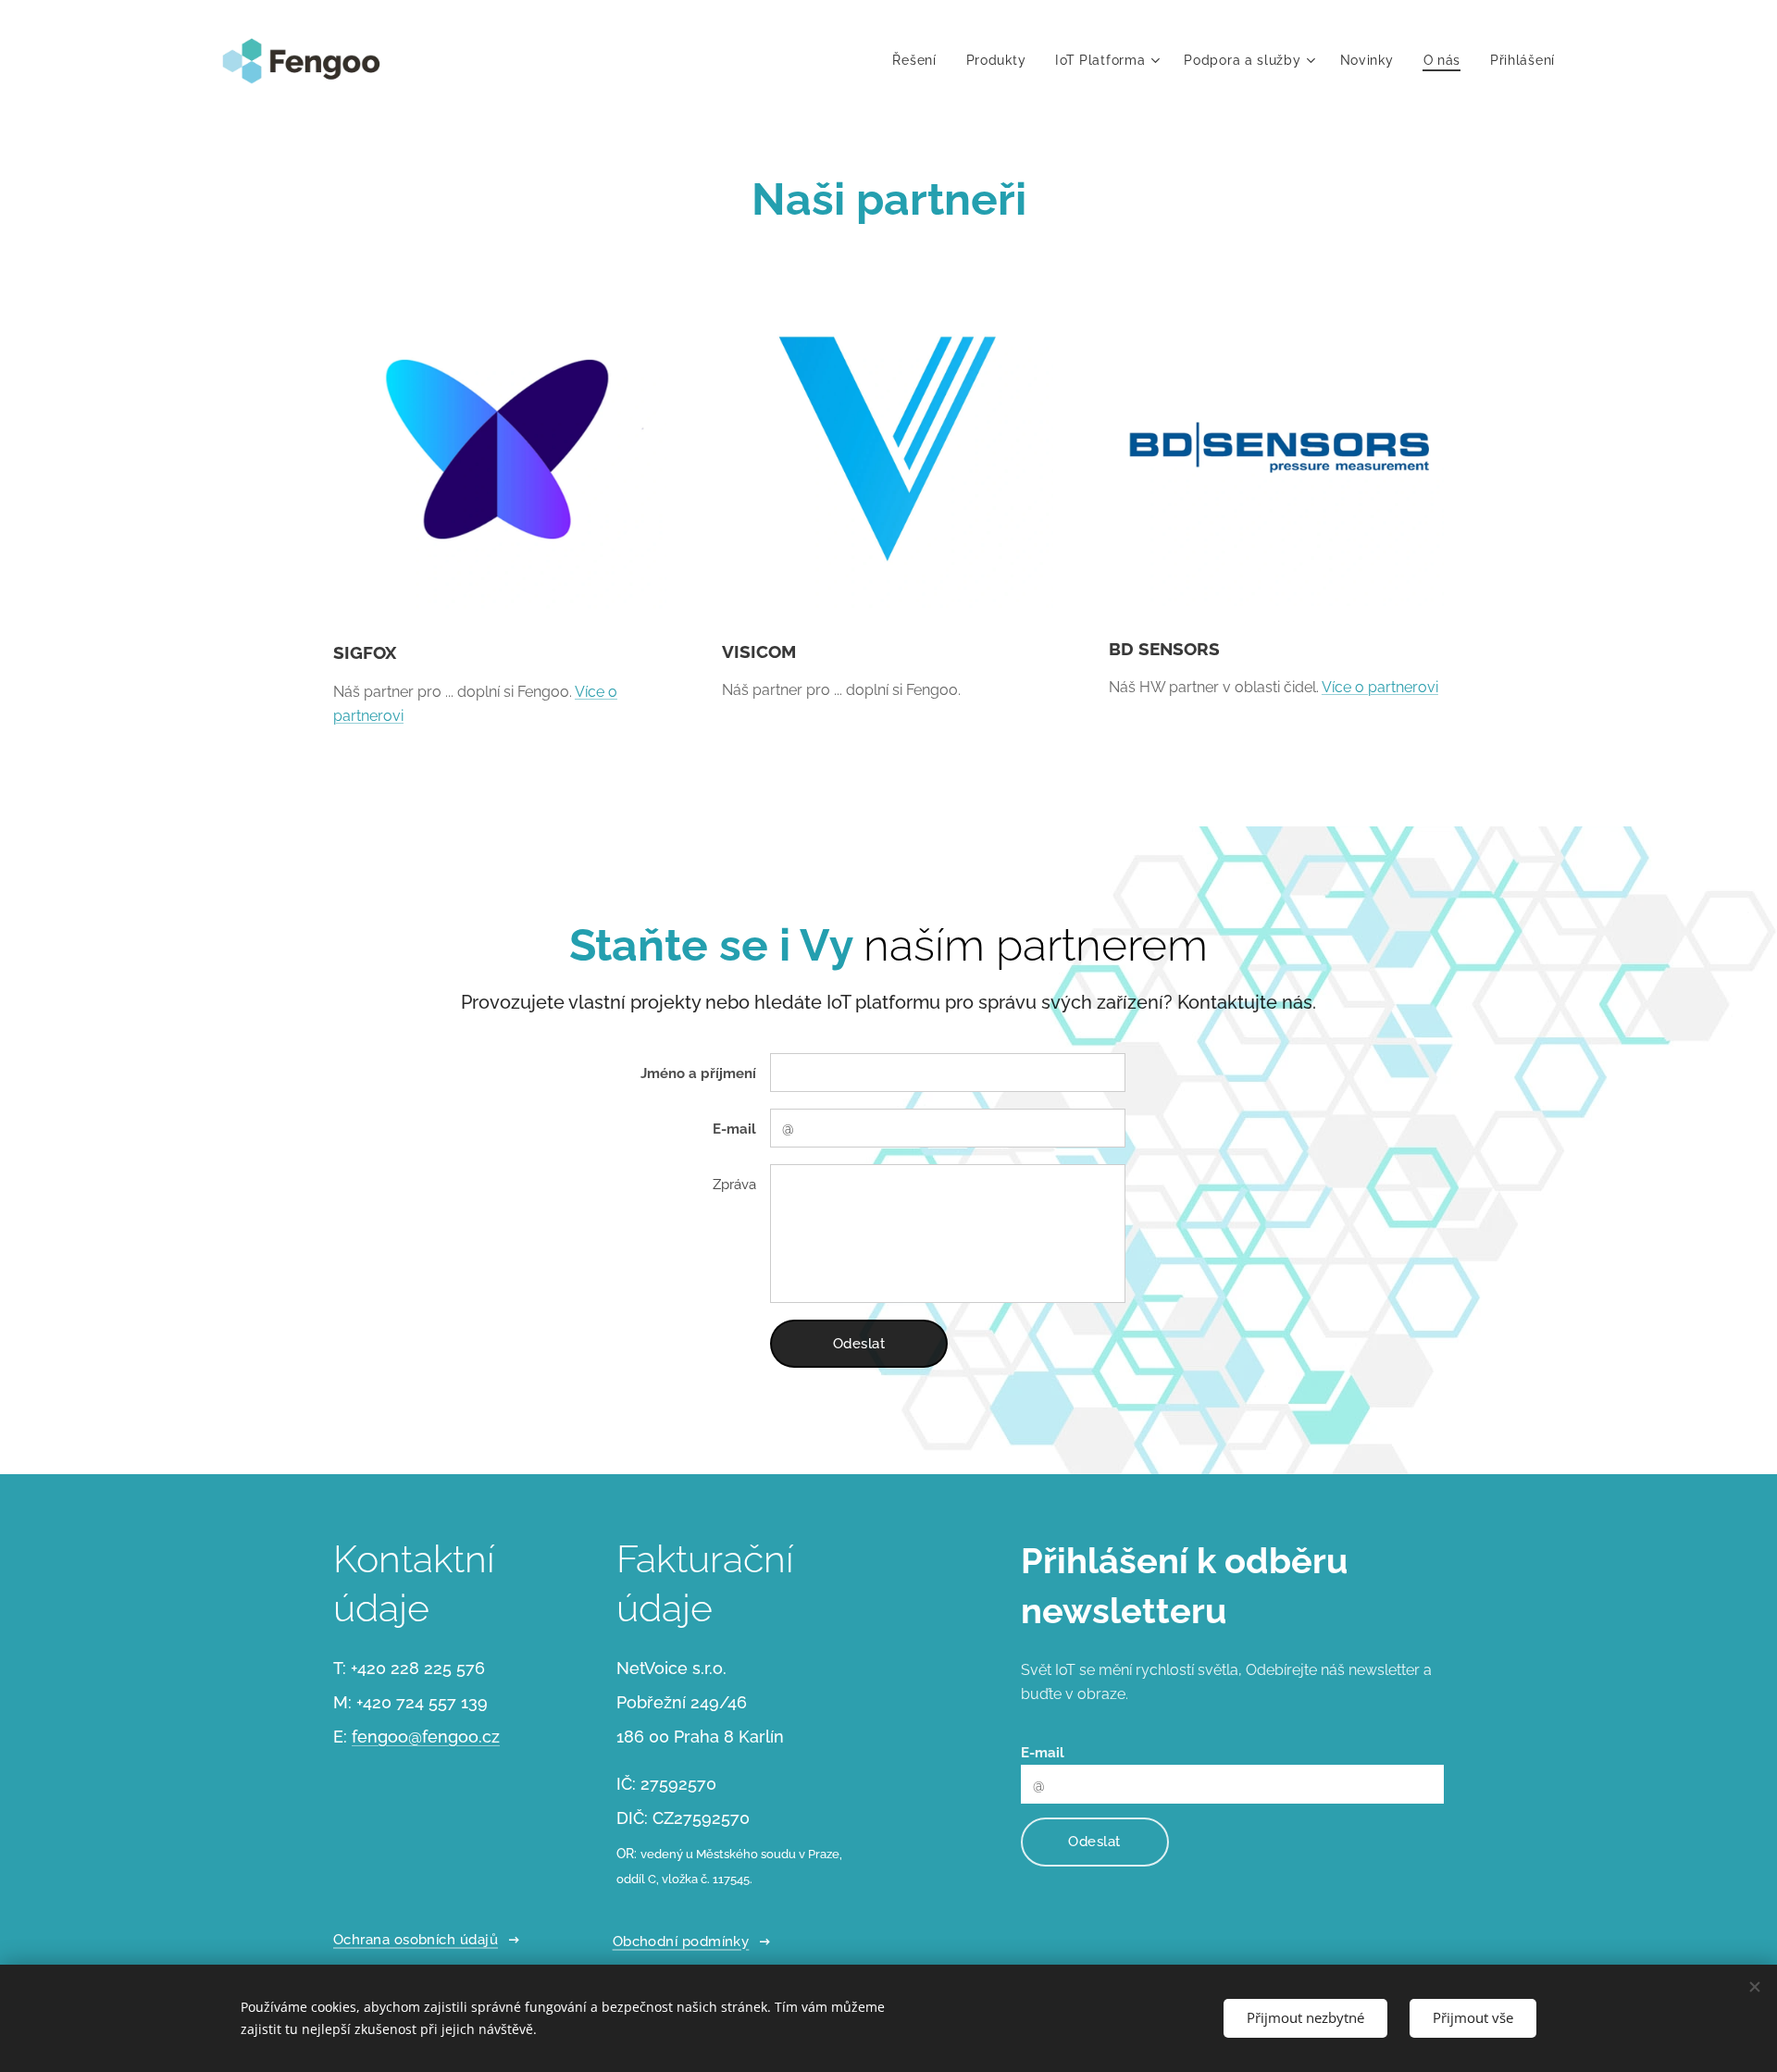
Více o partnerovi (1380, 687)
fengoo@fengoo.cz (426, 1737)
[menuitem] (919, 60)
